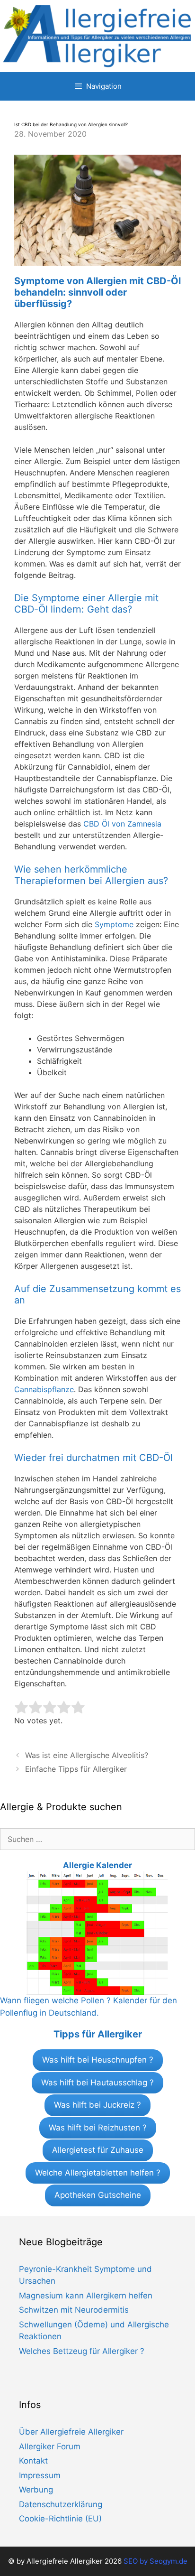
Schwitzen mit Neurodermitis (74, 2310)
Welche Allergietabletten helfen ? (98, 2173)
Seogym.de (168, 2561)
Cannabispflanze (44, 1389)
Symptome (114, 924)
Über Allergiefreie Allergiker (71, 2432)
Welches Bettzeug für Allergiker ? (82, 2351)
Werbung (36, 2490)
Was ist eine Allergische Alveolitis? (87, 1755)
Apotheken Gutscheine (98, 2195)
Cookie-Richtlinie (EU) (60, 2519)
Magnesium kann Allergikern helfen (86, 2296)
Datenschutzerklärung (61, 2504)
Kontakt (33, 2461)
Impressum (40, 2475)
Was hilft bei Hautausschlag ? (97, 2083)
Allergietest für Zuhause (98, 2150)
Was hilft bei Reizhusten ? (98, 2128)
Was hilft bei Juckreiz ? (97, 2105)
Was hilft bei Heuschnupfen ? (98, 2060)
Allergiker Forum (50, 2446)
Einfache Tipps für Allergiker (76, 1769)
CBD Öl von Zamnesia (122, 824)
